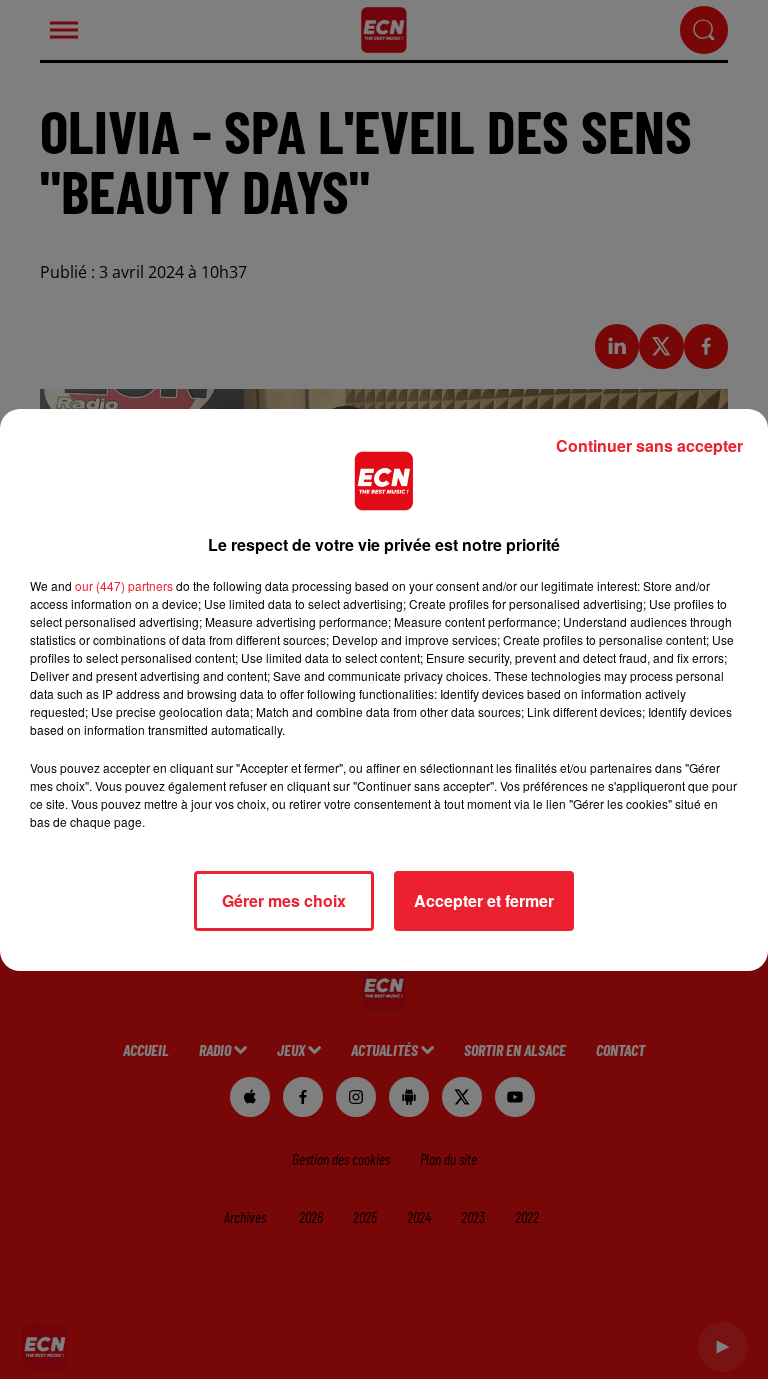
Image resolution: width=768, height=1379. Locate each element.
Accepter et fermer (484, 900)
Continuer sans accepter (649, 445)
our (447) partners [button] (124, 585)
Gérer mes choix (284, 900)
